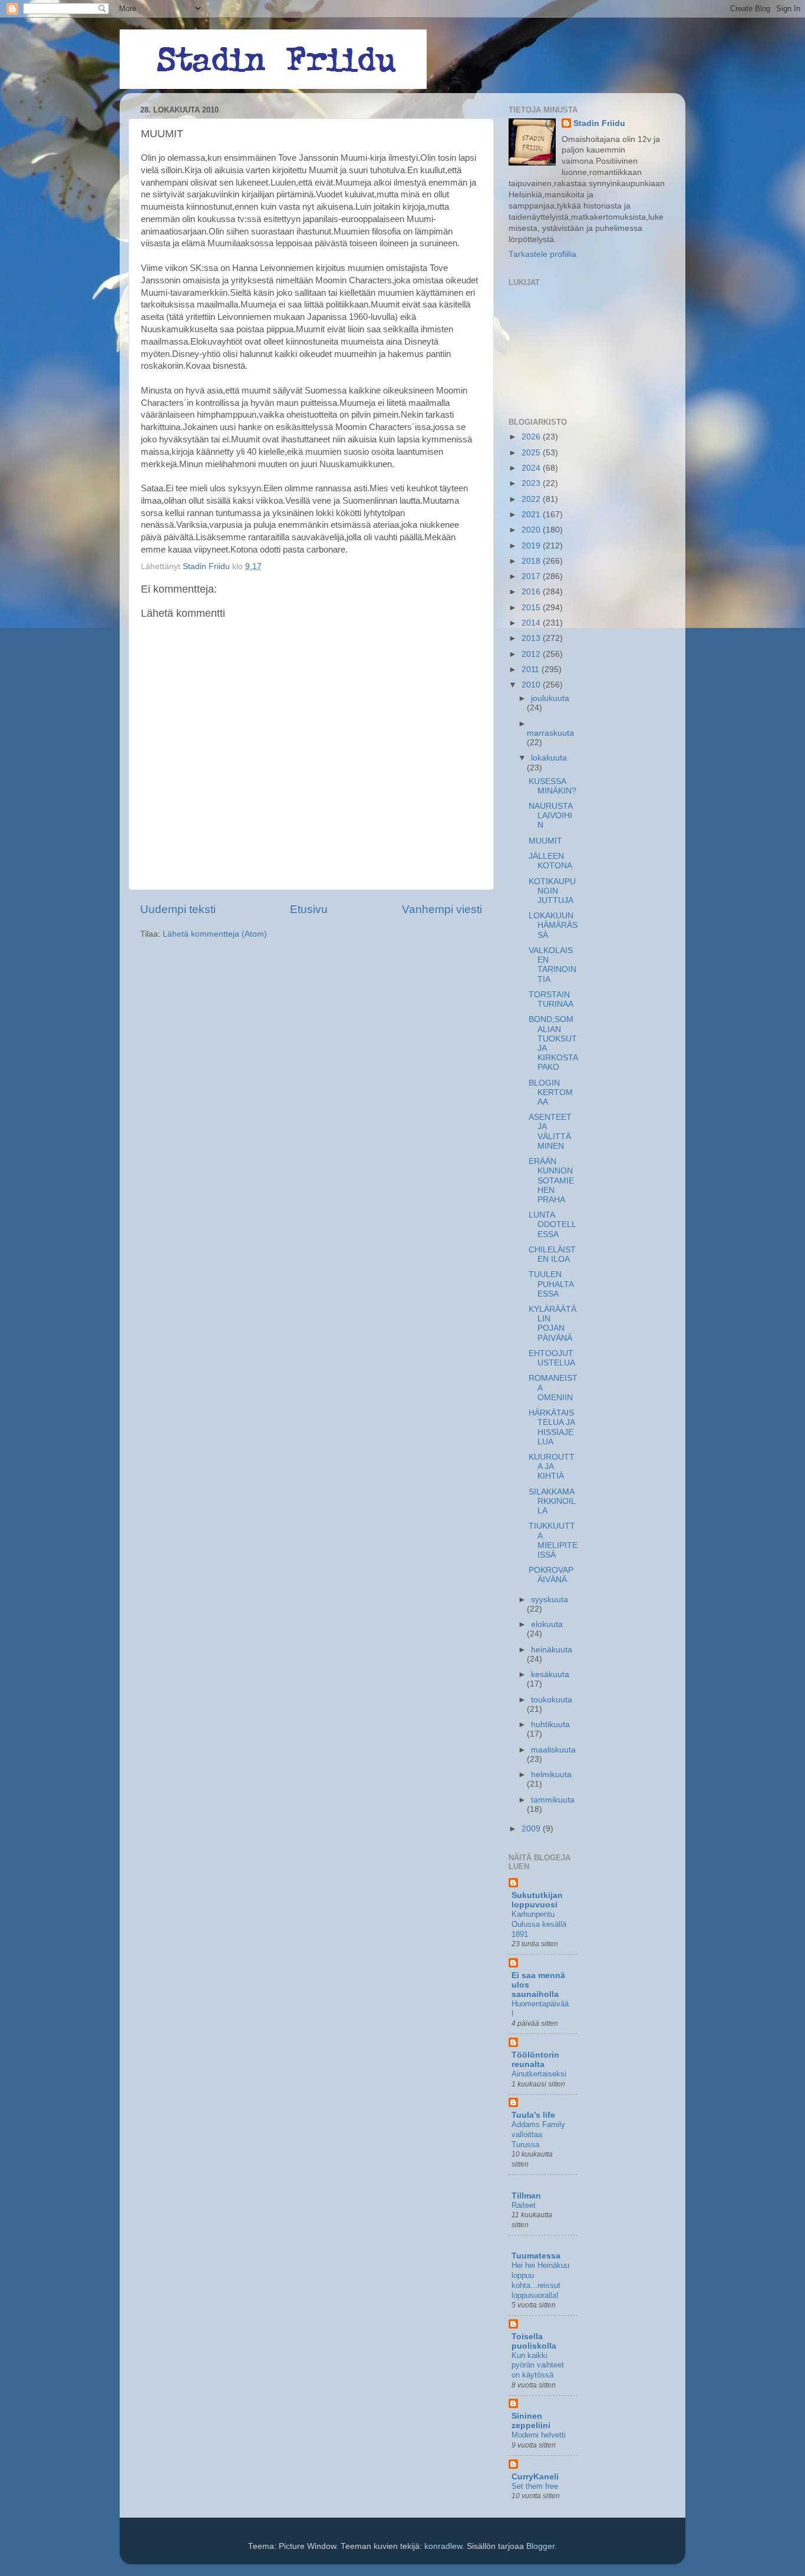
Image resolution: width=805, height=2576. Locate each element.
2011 (532, 669)
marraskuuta (550, 733)
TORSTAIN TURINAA (551, 999)
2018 (532, 561)
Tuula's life (533, 2115)
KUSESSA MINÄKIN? (552, 786)
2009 (532, 1829)
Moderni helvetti (539, 2435)
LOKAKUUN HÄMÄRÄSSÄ (553, 925)
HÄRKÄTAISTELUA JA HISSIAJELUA (552, 1427)
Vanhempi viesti (442, 909)
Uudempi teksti (178, 909)
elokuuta (547, 1624)
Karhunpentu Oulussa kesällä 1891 (539, 1924)
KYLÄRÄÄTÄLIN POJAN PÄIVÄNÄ (552, 1324)
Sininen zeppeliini (531, 2421)
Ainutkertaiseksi (539, 2074)
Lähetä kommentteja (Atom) (215, 934)
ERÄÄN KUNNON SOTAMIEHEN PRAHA (551, 1180)
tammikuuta (553, 1800)
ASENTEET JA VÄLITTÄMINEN (550, 1132)
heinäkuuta (552, 1650)
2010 (532, 685)
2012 (532, 654)
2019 (532, 546)
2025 (532, 453)
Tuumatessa (536, 2256)
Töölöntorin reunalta (535, 2060)
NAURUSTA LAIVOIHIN (550, 816)
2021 (532, 515)
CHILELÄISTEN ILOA (552, 1254)
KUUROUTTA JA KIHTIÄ (552, 1466)
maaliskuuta (553, 1750)
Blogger (540, 2546)
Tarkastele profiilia (542, 254)
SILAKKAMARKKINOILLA (552, 1501)
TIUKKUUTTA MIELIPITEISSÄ (553, 1540)
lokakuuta (549, 758)
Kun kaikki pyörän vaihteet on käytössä (538, 2365)
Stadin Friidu (599, 123)
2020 (532, 530)
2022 (532, 499)
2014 (532, 623)
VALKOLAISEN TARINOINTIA (552, 965)
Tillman (526, 2196)
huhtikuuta (550, 1725)
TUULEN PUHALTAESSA (551, 1284)
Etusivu (309, 909)
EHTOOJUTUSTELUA (552, 1358)
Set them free (535, 2486)
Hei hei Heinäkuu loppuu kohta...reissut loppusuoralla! (540, 2280)
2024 (532, 468)
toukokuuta (552, 1700)
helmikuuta (551, 1775)
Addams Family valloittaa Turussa (538, 2134)
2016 (532, 592)
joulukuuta (550, 698)
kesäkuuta (550, 1674)
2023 (532, 483)
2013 (532, 638)
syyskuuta (550, 1600)
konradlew (443, 2546)
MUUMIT (545, 841)
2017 (532, 576)
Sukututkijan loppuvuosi (537, 1900)
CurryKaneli (535, 2477)
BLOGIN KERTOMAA (551, 1092)
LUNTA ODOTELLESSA (552, 1224)
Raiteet (524, 2205)
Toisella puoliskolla (534, 2341)
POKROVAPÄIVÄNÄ (551, 1575)
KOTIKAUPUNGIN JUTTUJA (552, 891)
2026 (532, 437)
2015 (532, 608)
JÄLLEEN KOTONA (550, 861)
